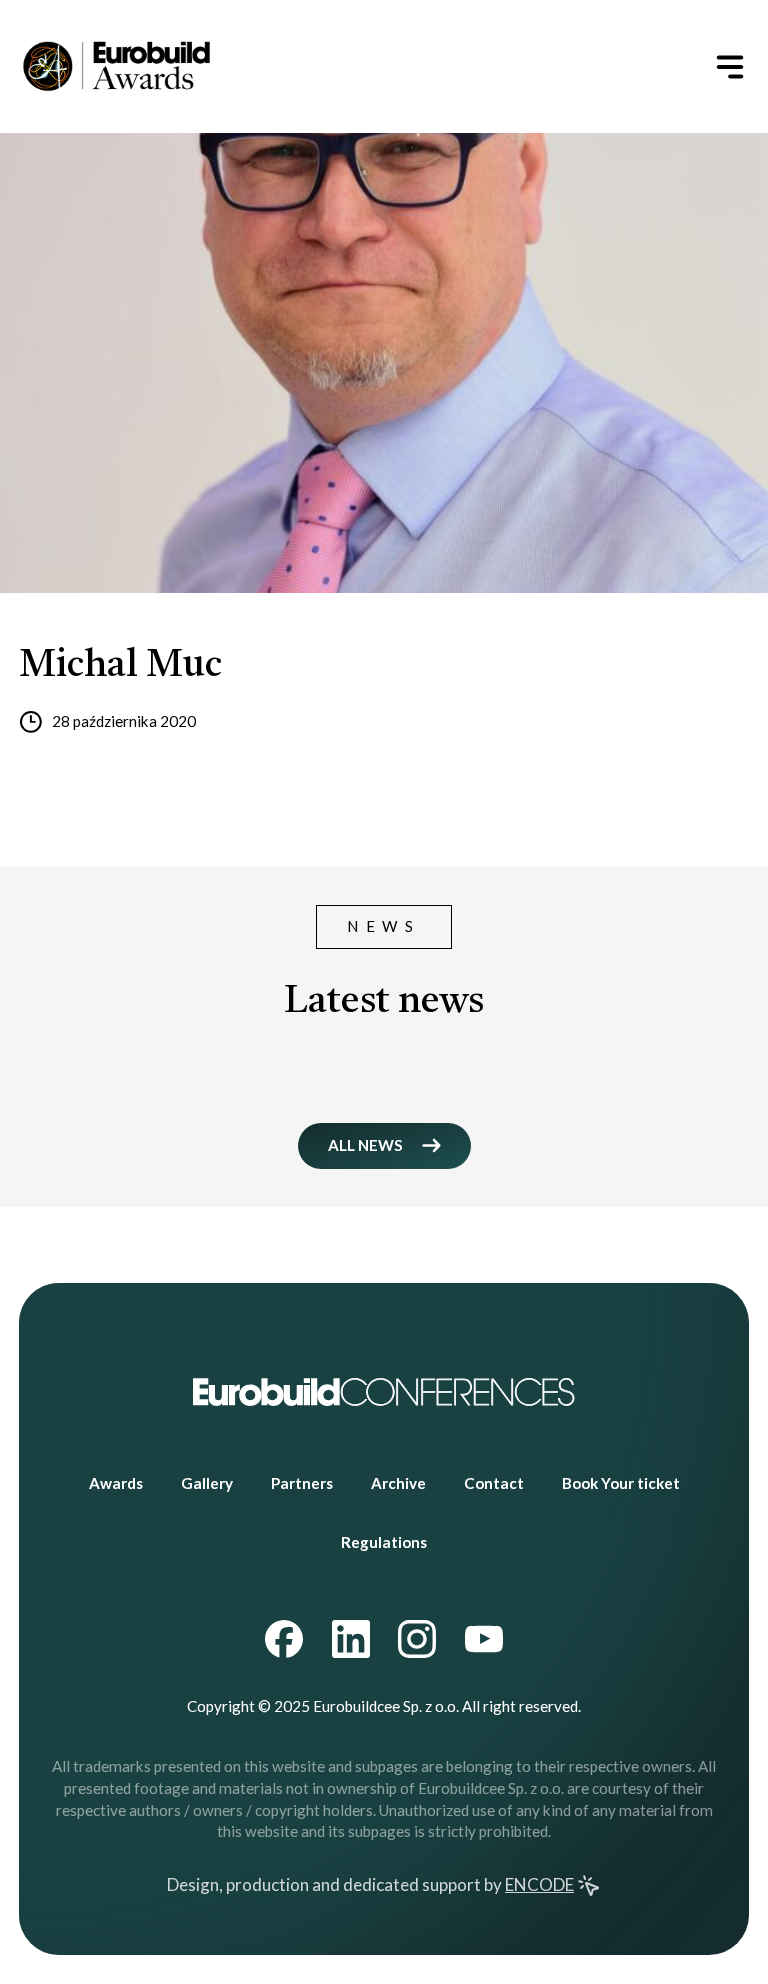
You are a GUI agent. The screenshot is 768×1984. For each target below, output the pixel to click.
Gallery (207, 1483)
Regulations (384, 1542)
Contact (494, 1483)
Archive (398, 1483)
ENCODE (539, 1884)
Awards (116, 1483)
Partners (302, 1483)
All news (365, 1145)
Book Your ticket (621, 1483)
